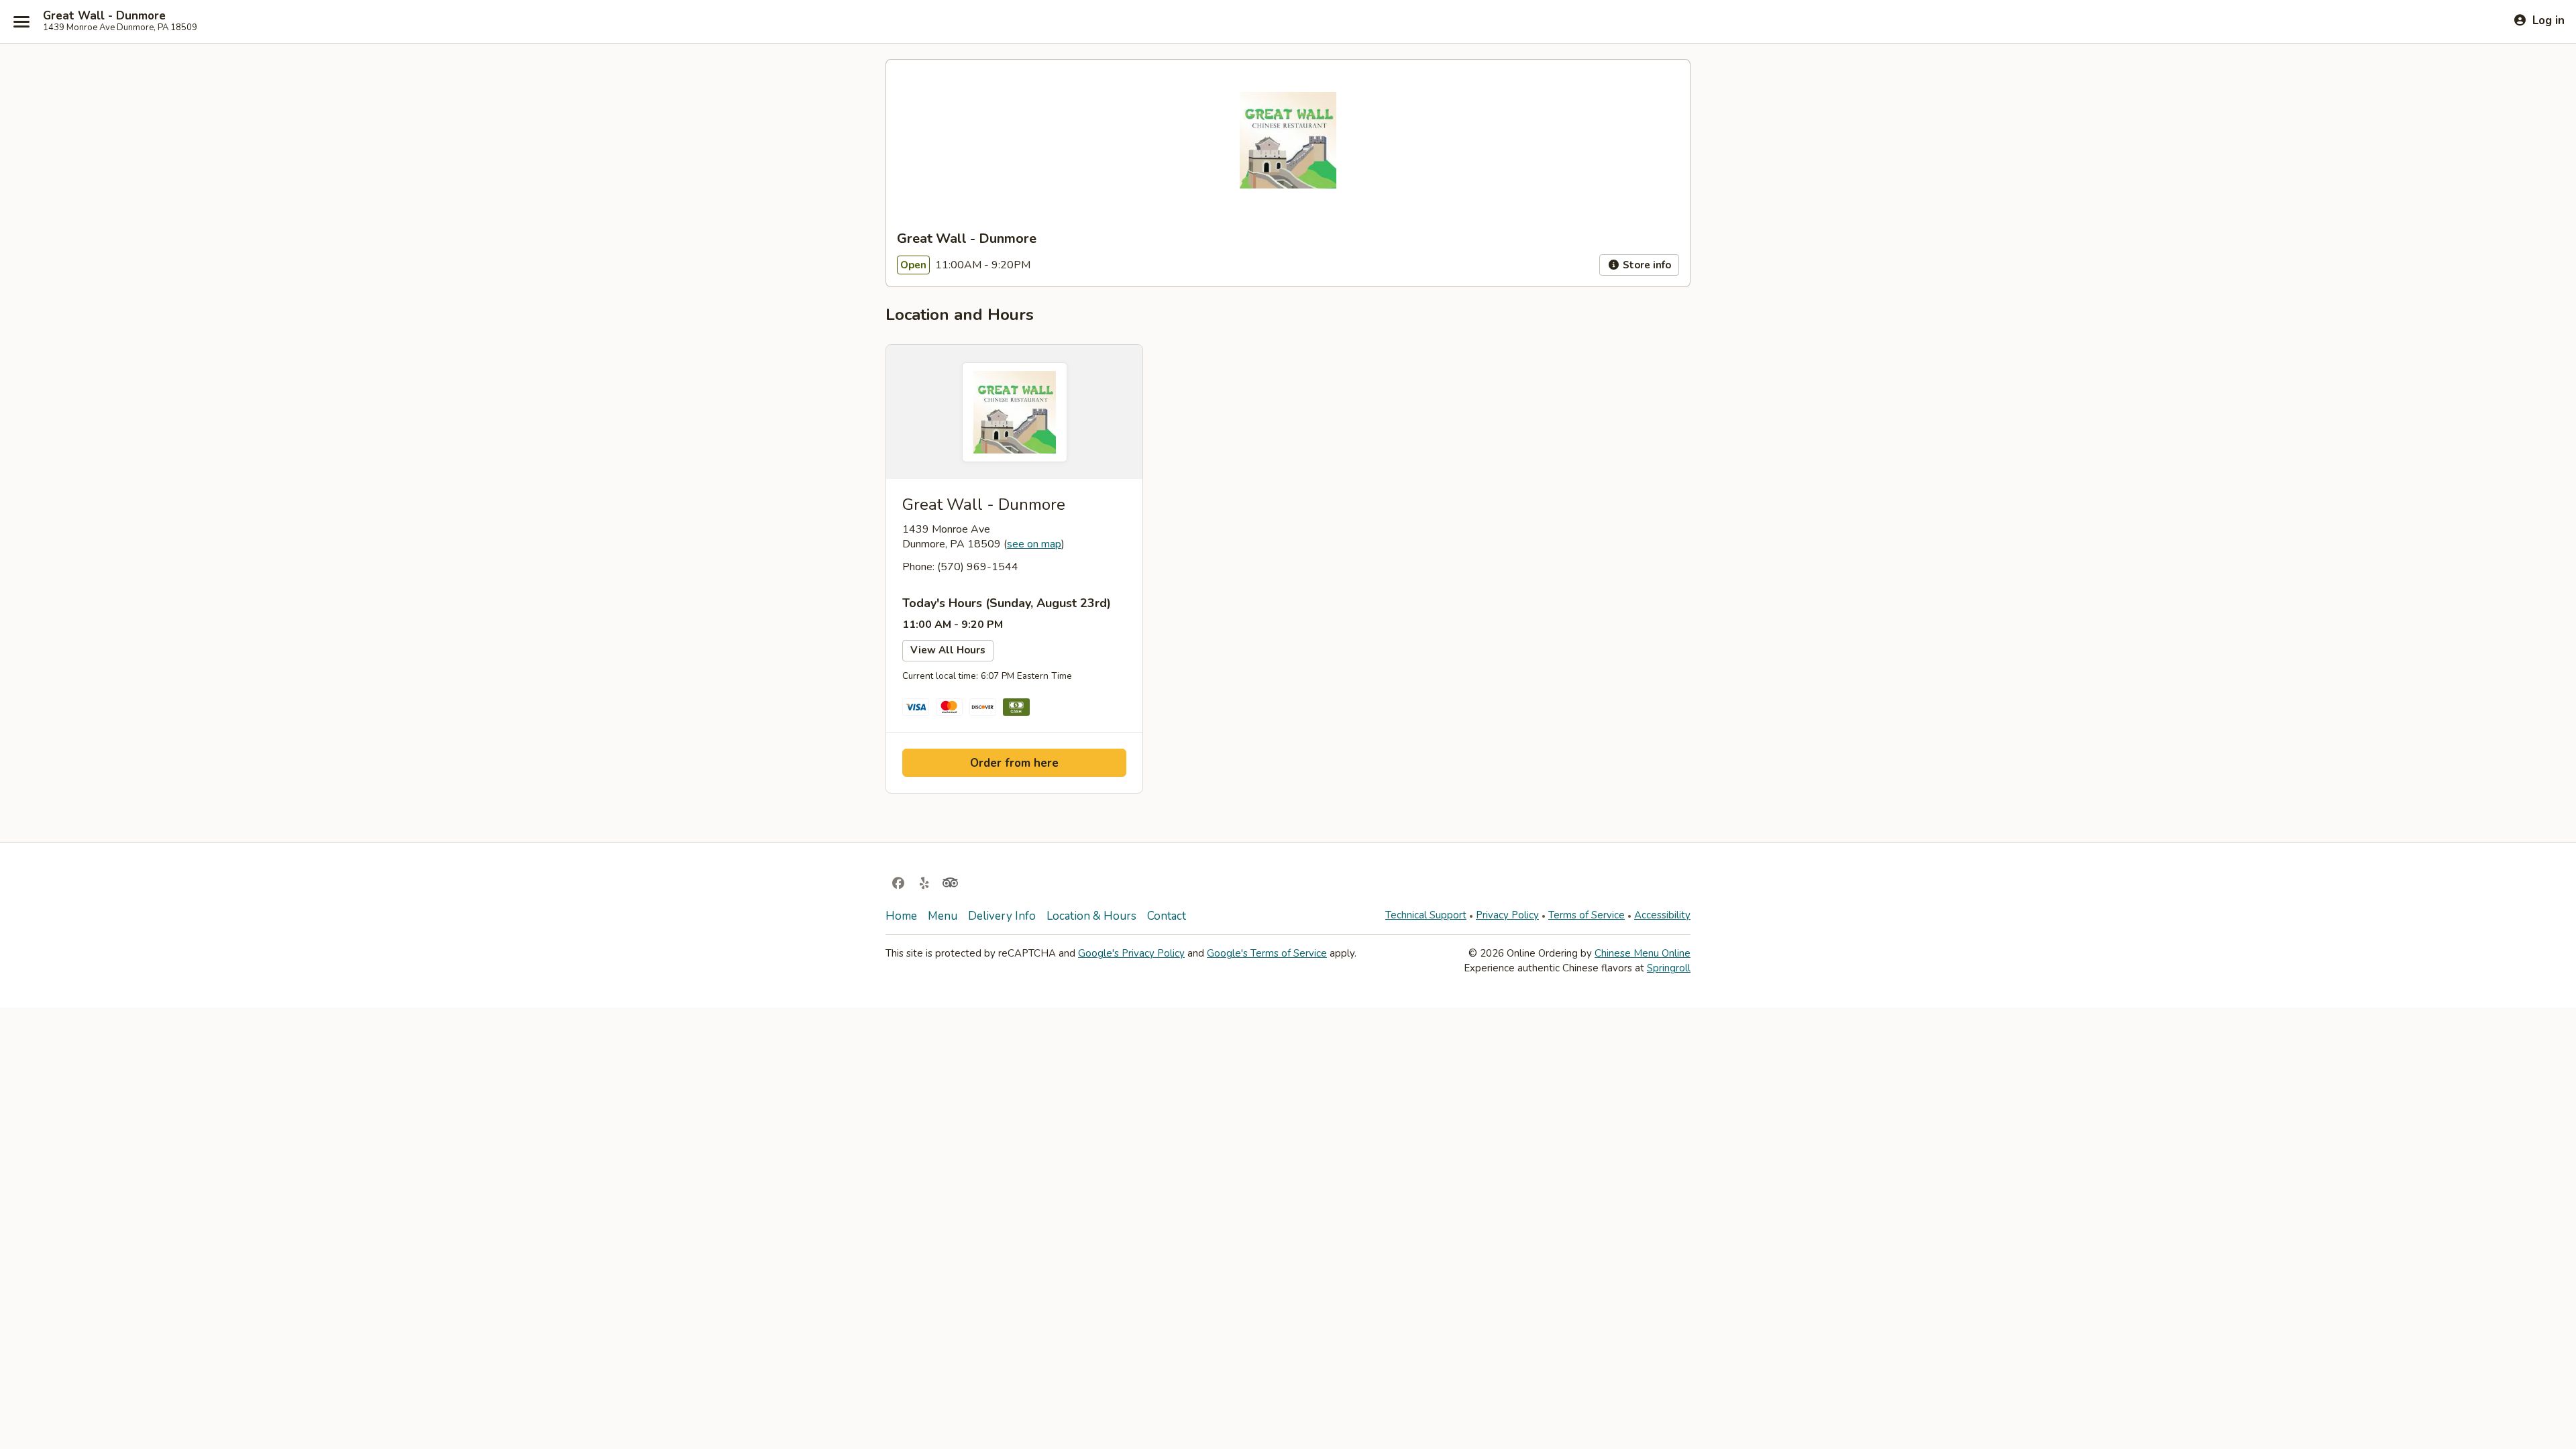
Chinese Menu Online (1643, 953)
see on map (1034, 544)
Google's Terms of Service (1267, 953)
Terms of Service (1587, 915)
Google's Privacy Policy (1131, 953)
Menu (943, 916)
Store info (1646, 265)
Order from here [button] (1014, 763)
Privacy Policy (1507, 915)
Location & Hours (1091, 916)
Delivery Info (1002, 916)
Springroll (1669, 968)
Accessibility (1662, 915)
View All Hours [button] (948, 650)
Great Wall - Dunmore (104, 16)
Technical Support (1426, 915)
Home (901, 916)
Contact (1167, 916)
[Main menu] (21, 21)
